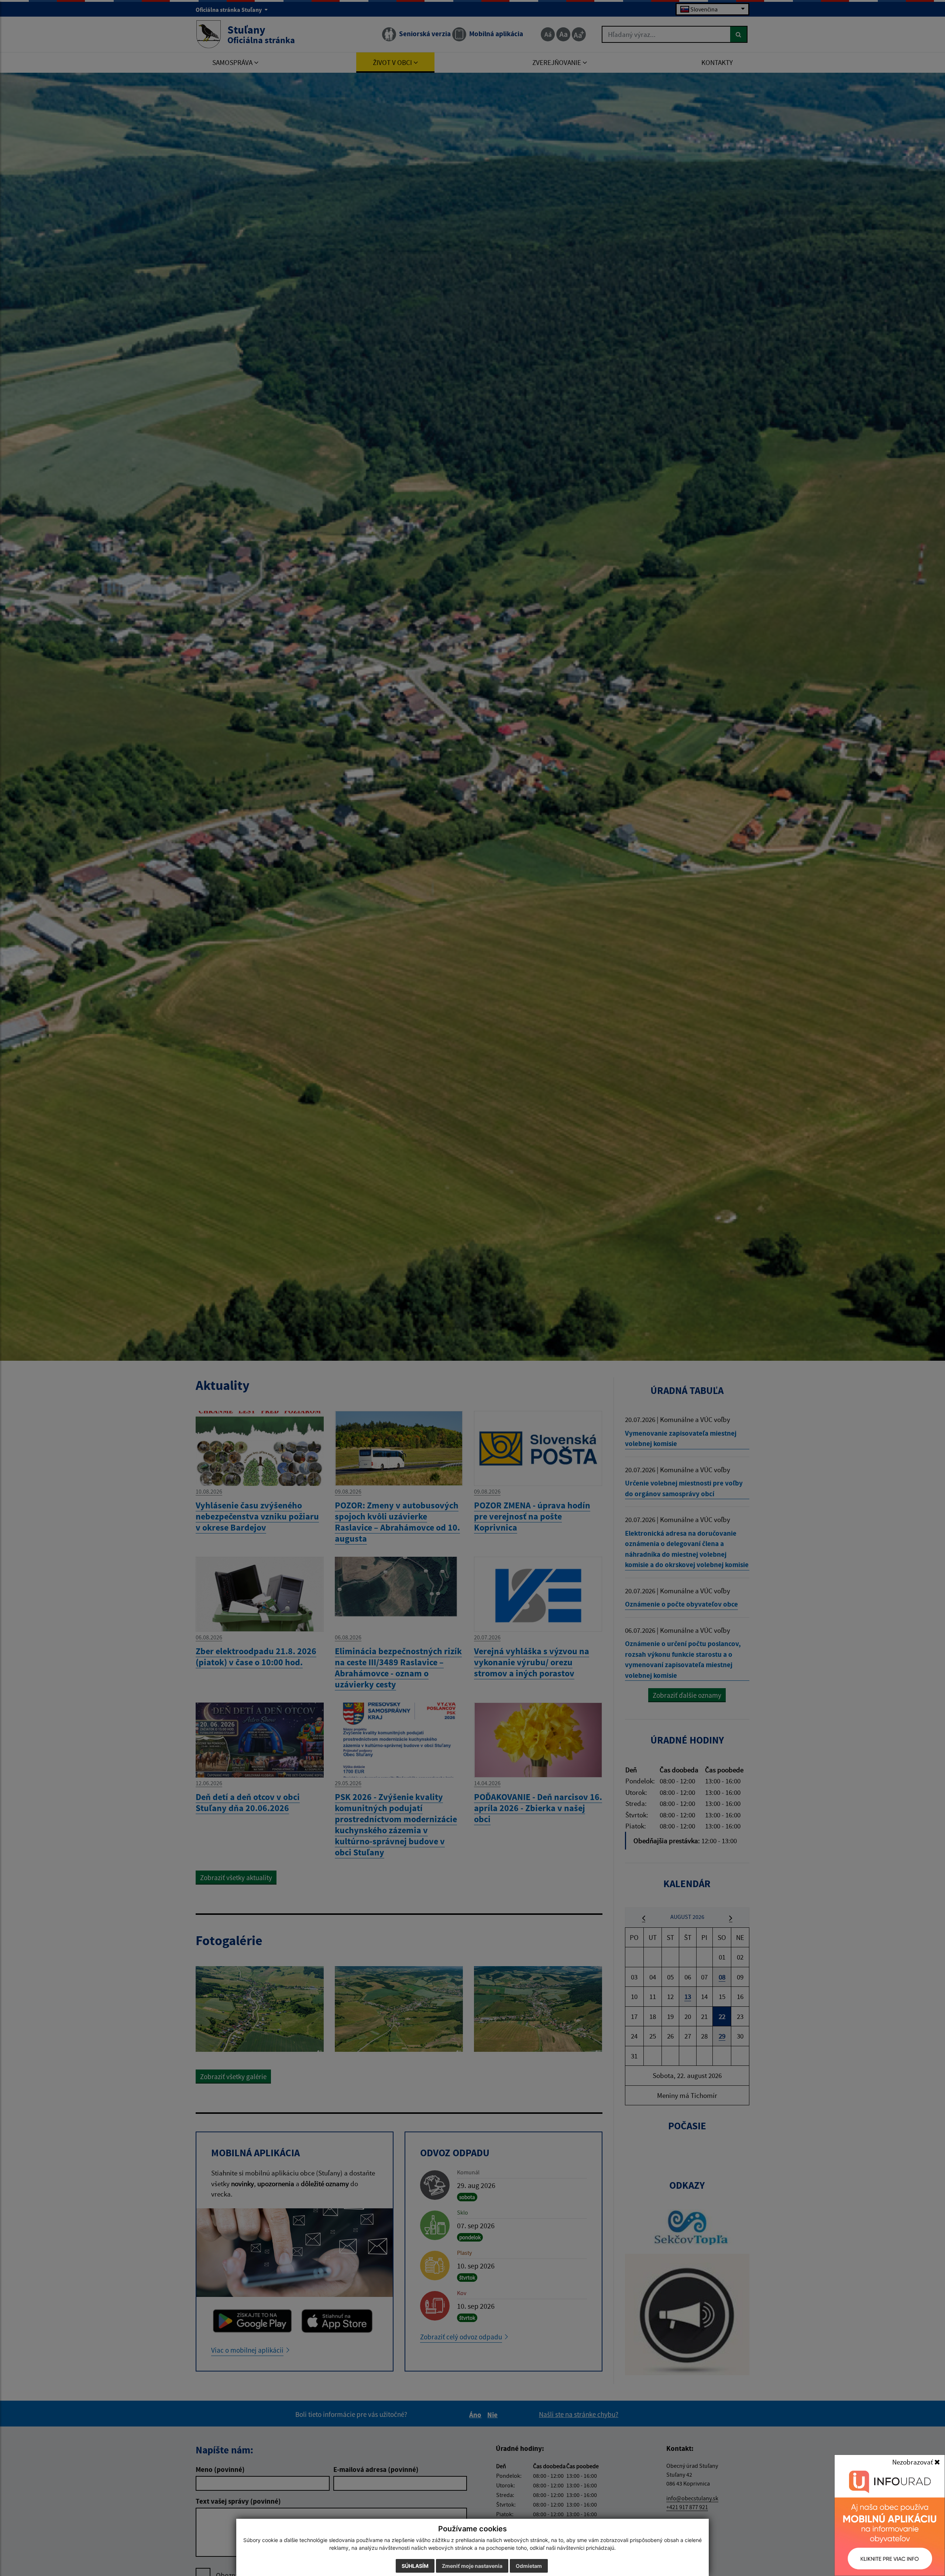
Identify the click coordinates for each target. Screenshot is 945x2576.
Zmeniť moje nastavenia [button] (472, 2566)
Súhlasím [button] (415, 2566)
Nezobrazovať (913, 2462)
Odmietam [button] (529, 2566)
